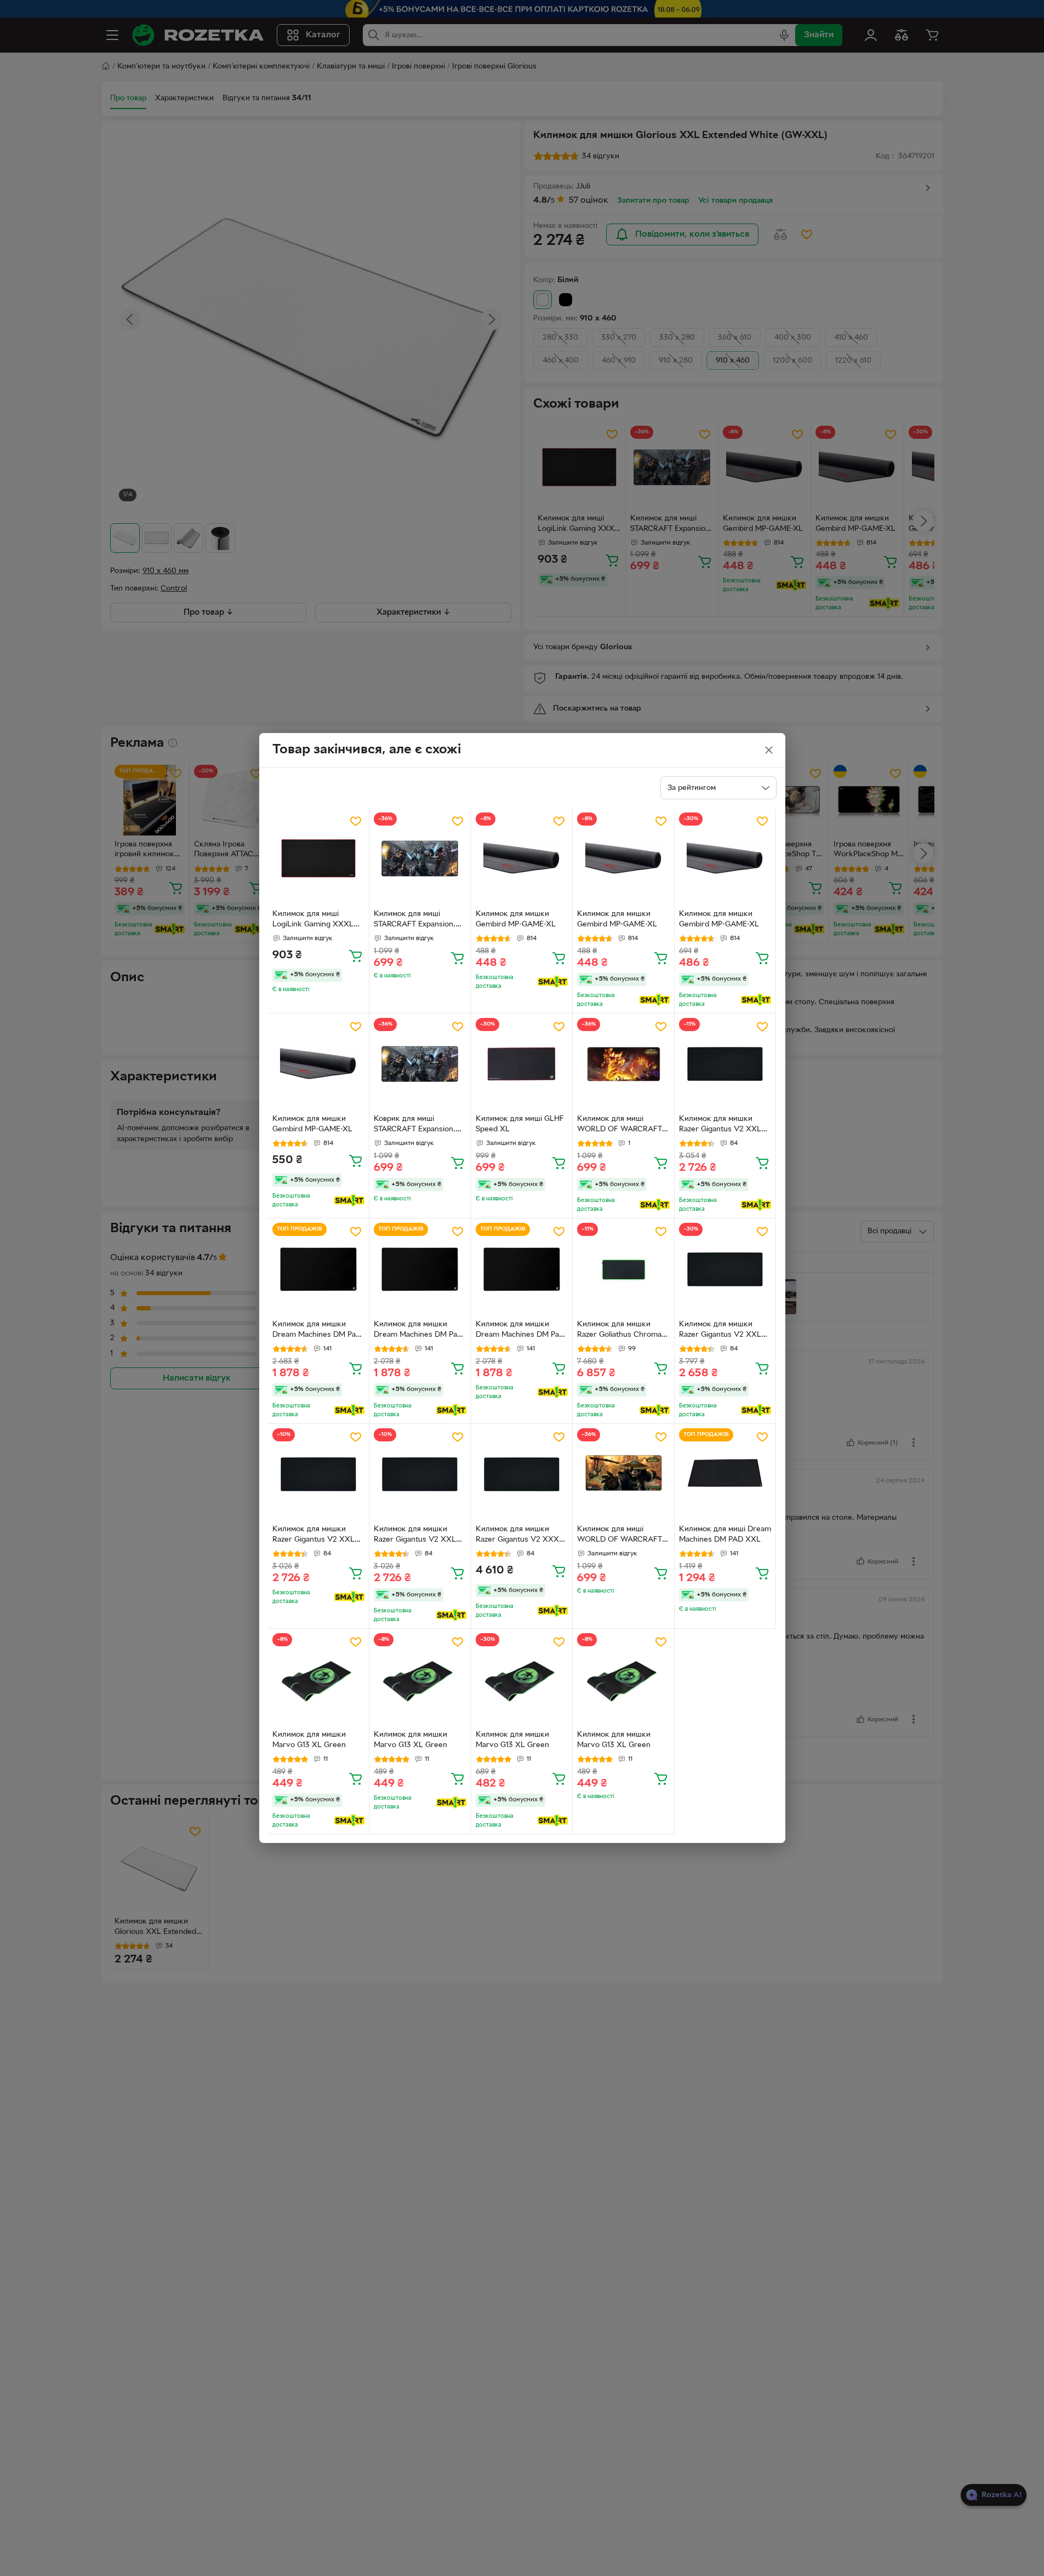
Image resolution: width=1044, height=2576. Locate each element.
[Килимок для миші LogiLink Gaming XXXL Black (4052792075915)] (319, 859)
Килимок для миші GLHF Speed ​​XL (520, 1124)
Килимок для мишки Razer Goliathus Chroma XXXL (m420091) (619, 1331)
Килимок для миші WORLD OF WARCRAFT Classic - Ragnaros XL (620, 1125)
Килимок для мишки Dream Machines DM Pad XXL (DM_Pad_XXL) (316, 1331)
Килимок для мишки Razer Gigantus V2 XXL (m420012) (720, 1125)
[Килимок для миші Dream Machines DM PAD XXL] (725, 1475)
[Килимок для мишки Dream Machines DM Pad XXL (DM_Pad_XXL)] (319, 1269)
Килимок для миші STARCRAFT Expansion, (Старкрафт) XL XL (415, 920)
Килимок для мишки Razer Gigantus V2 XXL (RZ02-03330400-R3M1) (722, 1331)
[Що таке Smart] (553, 982)
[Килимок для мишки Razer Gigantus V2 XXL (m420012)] (725, 1064)
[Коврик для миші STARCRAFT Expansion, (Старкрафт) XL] (420, 1064)
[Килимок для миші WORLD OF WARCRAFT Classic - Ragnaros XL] (623, 1064)
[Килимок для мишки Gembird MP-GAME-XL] (522, 859)
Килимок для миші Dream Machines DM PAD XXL (725, 1535)
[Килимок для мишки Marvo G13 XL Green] (319, 1679)
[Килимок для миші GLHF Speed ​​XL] (522, 1064)
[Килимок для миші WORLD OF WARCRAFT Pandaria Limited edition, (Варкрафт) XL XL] (623, 1475)
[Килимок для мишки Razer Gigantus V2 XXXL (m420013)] (522, 1475)
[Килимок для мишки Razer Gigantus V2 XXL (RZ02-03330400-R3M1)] (725, 1269)
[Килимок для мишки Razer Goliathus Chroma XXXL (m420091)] (623, 1269)
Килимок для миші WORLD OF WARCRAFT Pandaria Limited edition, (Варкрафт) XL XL (620, 1536)
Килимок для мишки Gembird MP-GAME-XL (516, 919)
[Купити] (356, 955)
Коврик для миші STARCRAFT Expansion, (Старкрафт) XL (415, 1125)
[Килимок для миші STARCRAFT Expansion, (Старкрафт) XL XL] (420, 859)
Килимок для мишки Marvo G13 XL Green (309, 1740)
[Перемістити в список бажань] (356, 821)
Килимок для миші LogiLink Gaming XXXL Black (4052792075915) (313, 920)
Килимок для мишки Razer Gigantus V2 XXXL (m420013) (520, 1536)
